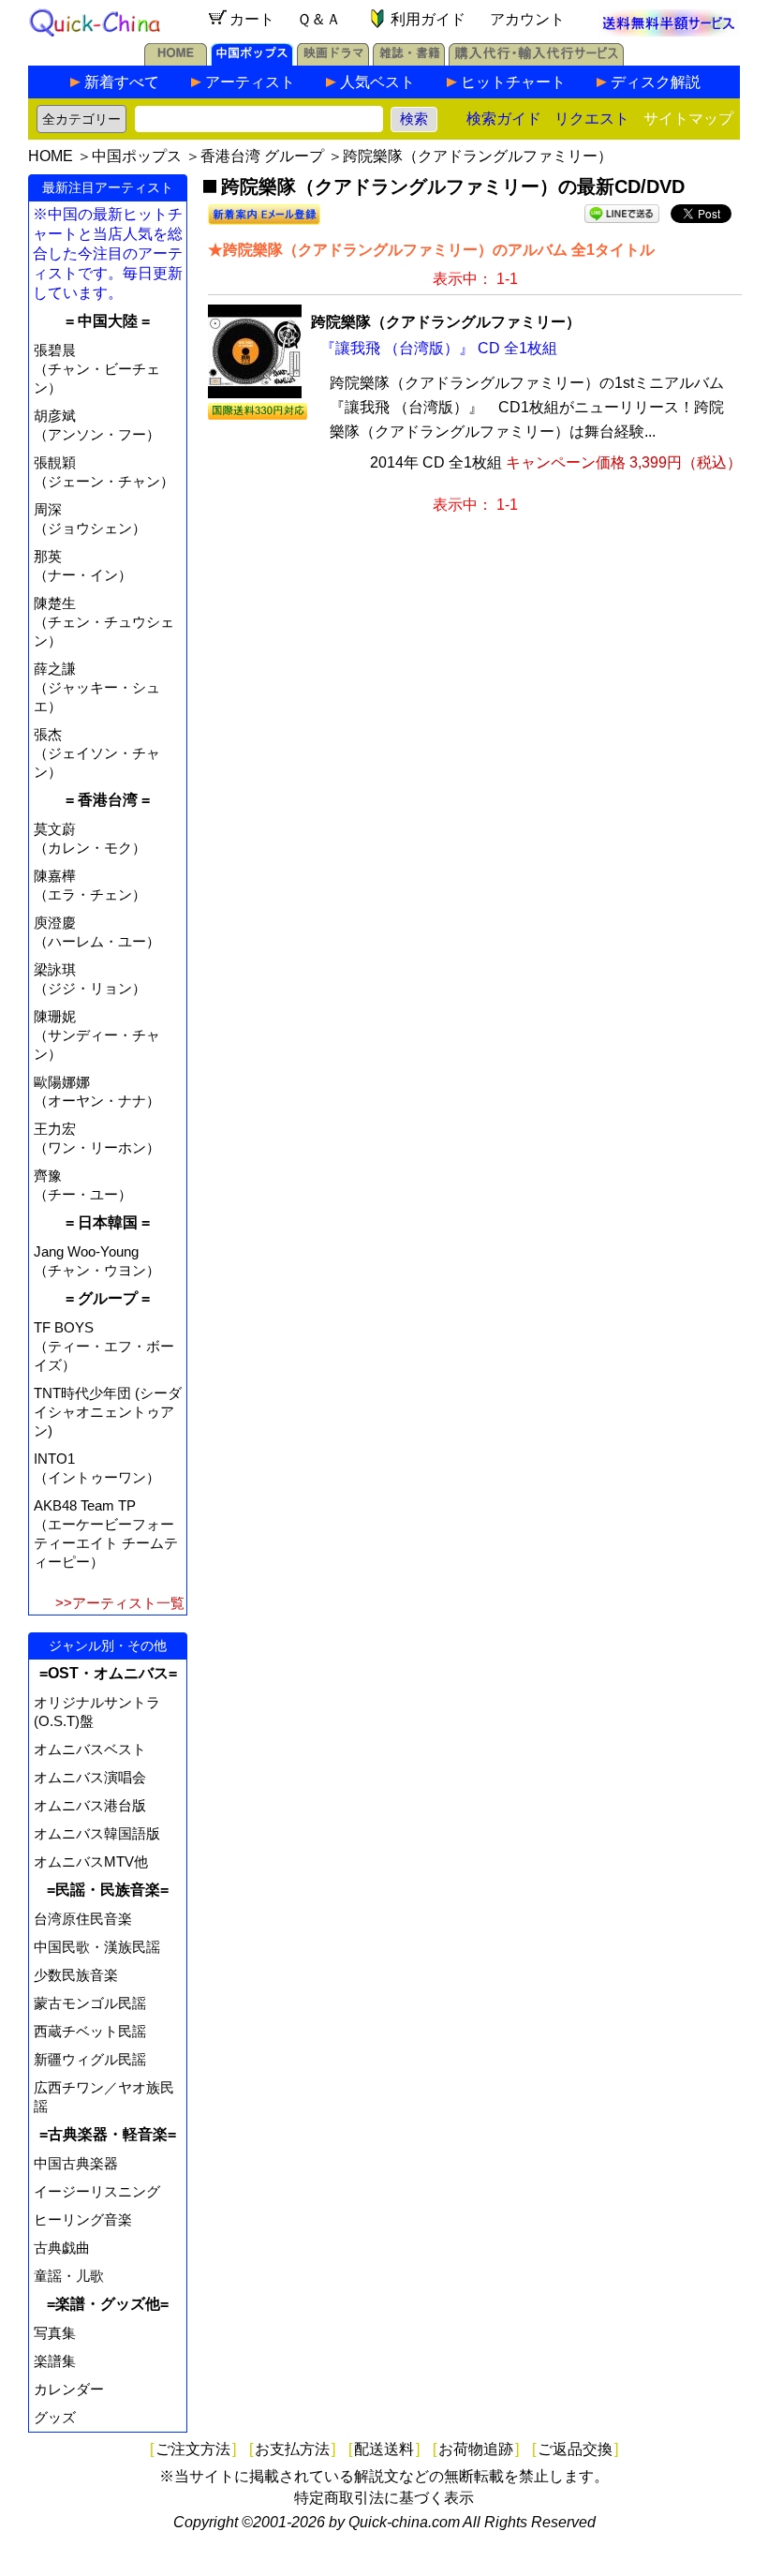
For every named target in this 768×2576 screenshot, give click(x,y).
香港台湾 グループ (262, 156)
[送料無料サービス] (669, 31)
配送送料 (384, 2449)
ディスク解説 (656, 82)
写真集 (55, 2333)
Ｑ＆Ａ (319, 19)
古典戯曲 (62, 2248)
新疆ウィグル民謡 (90, 2059)
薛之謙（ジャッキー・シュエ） (97, 687)
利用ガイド (428, 19)
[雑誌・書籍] (409, 60)
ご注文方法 (193, 2449)
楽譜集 (55, 2361)
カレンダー (69, 2389)
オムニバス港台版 (90, 1805)
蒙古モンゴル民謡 (90, 2003)
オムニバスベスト (90, 1749)
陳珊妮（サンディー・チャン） (97, 1035)
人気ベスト (377, 82)
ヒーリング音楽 (83, 2219)
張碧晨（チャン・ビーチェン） (97, 369)
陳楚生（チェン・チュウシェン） (104, 622)
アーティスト (250, 82)
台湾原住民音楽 (83, 1919)
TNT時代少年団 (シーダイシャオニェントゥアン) (108, 1412)
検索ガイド (504, 119)
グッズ (55, 2417)
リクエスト (592, 119)
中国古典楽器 (76, 2163)
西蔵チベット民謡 (90, 2031)
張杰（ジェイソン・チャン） (97, 753)
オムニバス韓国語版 (97, 1833)
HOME (51, 156)
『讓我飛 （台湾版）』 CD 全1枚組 (439, 348)
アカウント (527, 19)
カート (252, 19)
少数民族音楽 (76, 1975)
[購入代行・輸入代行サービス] (536, 60)
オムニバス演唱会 (90, 1777)
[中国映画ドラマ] (333, 60)
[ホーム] (176, 60)
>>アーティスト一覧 (120, 1603)
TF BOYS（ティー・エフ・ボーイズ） (104, 1346)
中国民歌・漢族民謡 (97, 1947)
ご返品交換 (575, 2449)
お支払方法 (292, 2449)
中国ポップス (137, 156)
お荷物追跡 (476, 2449)
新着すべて (122, 82)
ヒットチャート (513, 82)
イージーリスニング (97, 2191)
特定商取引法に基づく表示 (384, 2498)
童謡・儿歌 (69, 2276)
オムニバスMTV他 (91, 1861)
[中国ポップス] (252, 60)
